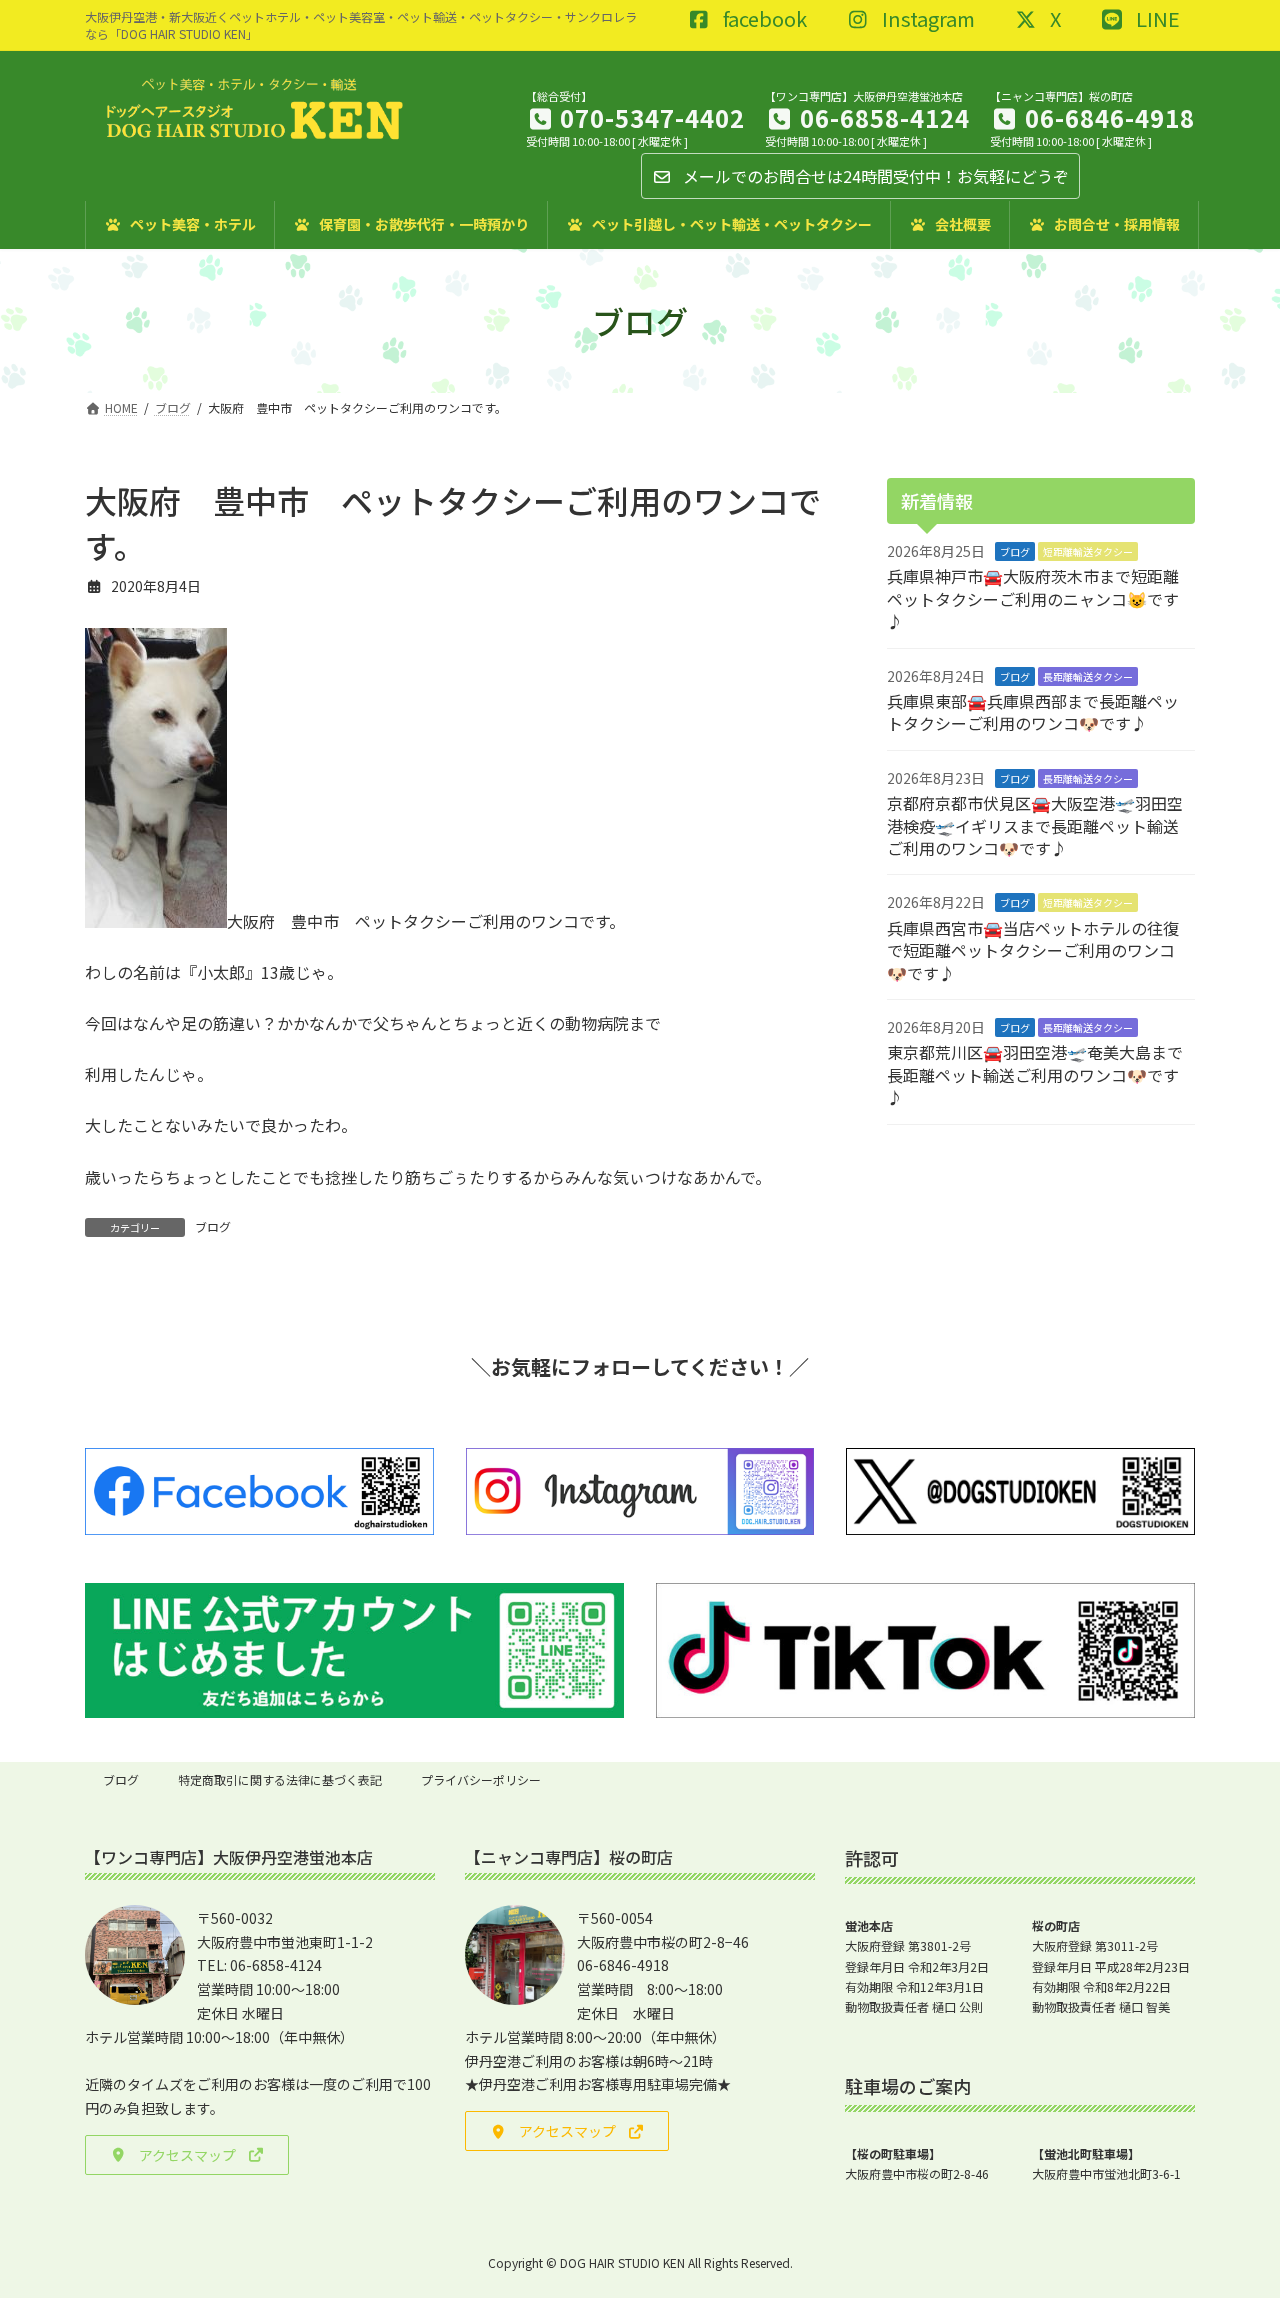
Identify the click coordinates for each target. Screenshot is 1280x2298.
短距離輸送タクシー (1088, 551)
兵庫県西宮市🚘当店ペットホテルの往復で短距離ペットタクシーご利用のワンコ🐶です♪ (1033, 950)
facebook (763, 20)
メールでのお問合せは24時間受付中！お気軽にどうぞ (874, 176)
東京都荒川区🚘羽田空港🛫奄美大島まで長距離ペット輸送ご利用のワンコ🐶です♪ (1035, 1074)
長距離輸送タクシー (1088, 675)
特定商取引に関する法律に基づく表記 (280, 1779)
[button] (187, 2155)
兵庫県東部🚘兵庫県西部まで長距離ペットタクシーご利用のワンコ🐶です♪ (1033, 712)
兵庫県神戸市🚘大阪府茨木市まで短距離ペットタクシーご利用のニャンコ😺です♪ (1033, 598)
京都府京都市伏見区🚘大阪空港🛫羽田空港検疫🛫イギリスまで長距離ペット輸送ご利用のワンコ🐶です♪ (1035, 825)
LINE (1156, 20)
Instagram (926, 20)
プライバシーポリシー (481, 1779)
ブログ (213, 1226)
